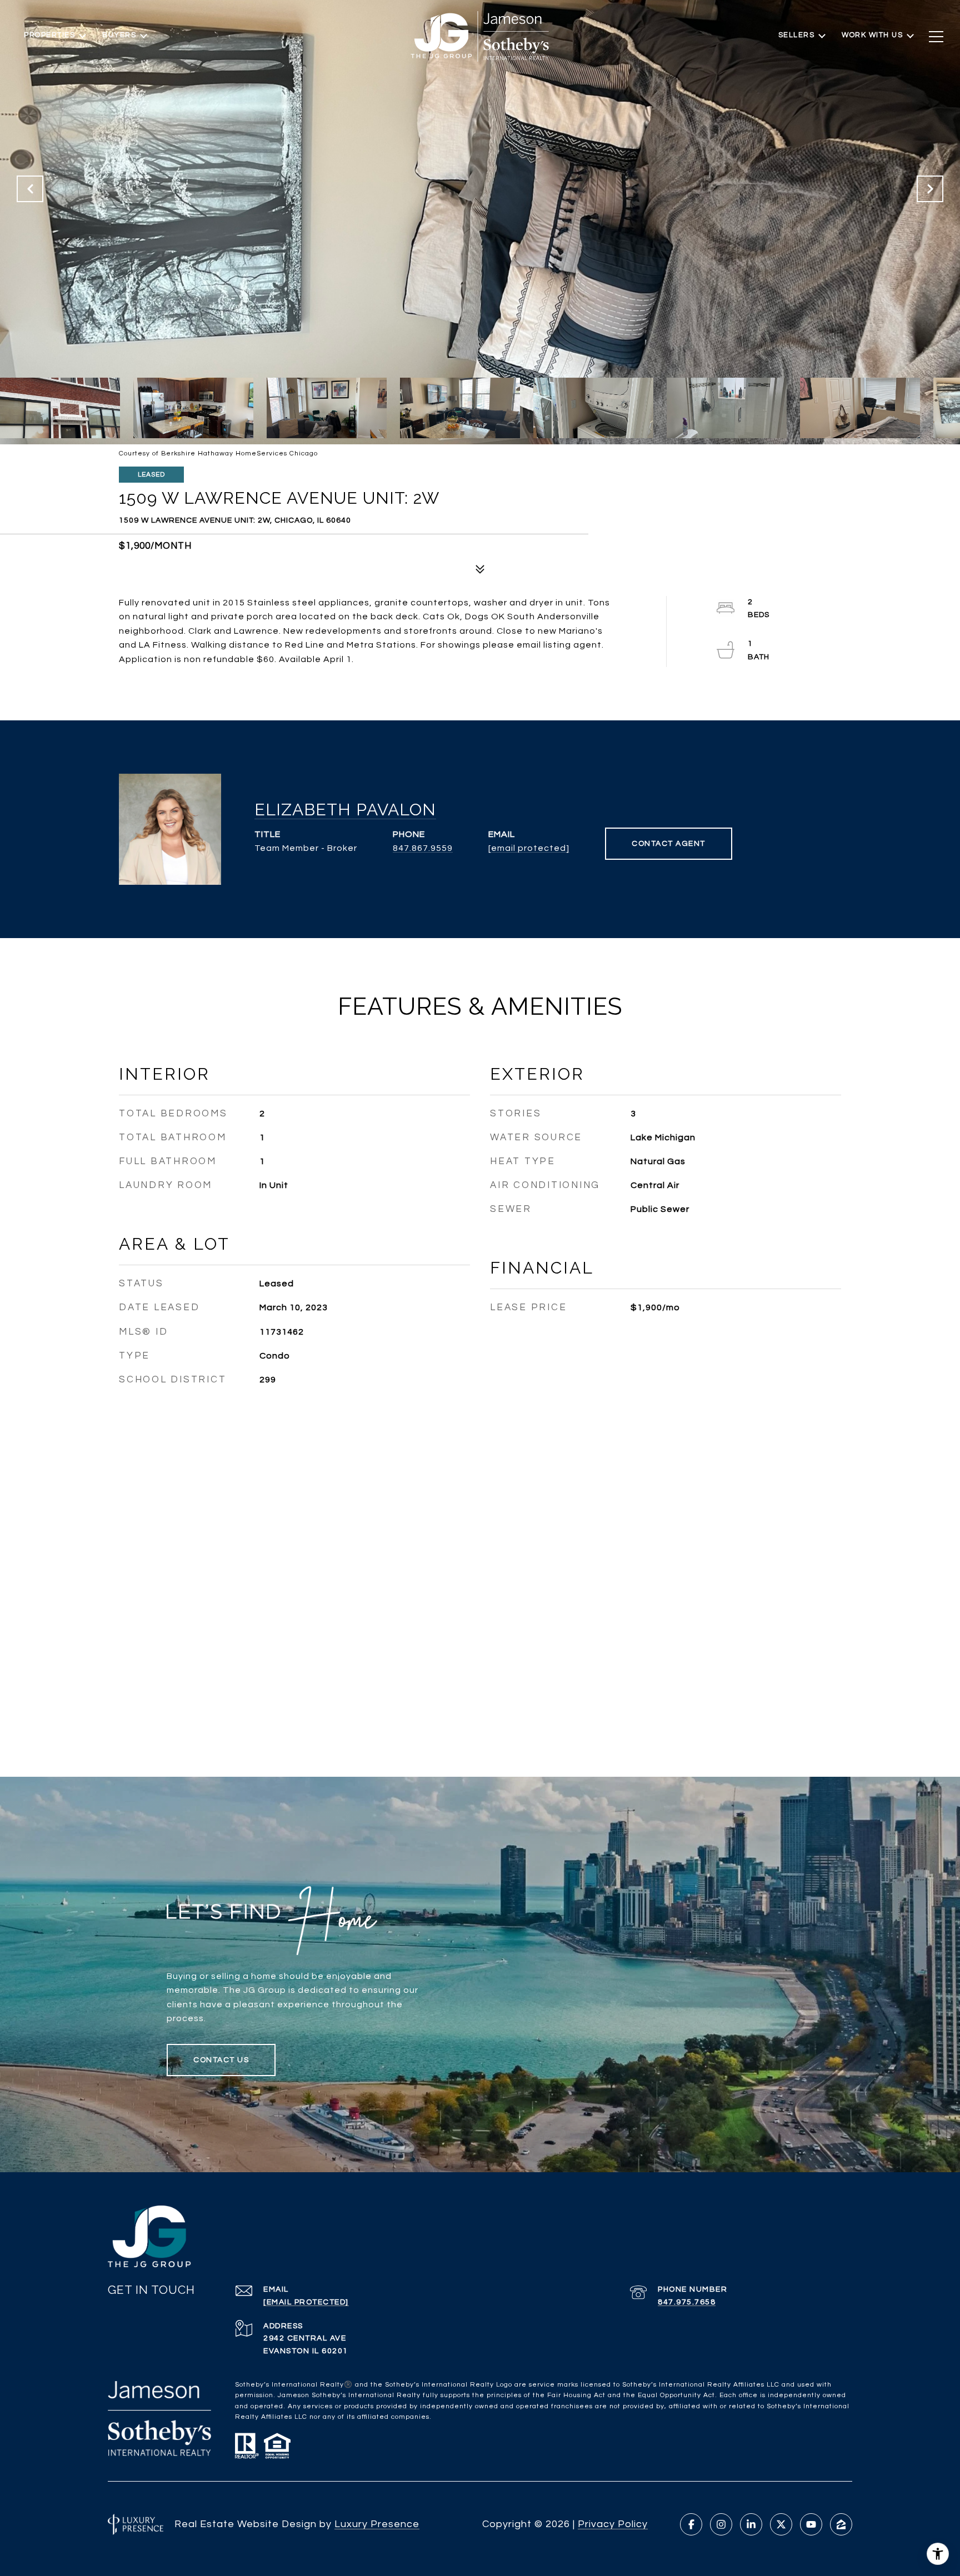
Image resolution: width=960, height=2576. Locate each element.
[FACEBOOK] (691, 2524)
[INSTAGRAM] (721, 2524)
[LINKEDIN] (751, 2524)
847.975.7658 (687, 2302)
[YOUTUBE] (811, 2524)
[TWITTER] (781, 2524)
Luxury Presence (377, 2524)
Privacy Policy (613, 2524)
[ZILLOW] (841, 2524)
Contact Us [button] (221, 2060)
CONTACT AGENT (669, 844)
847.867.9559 (423, 848)
